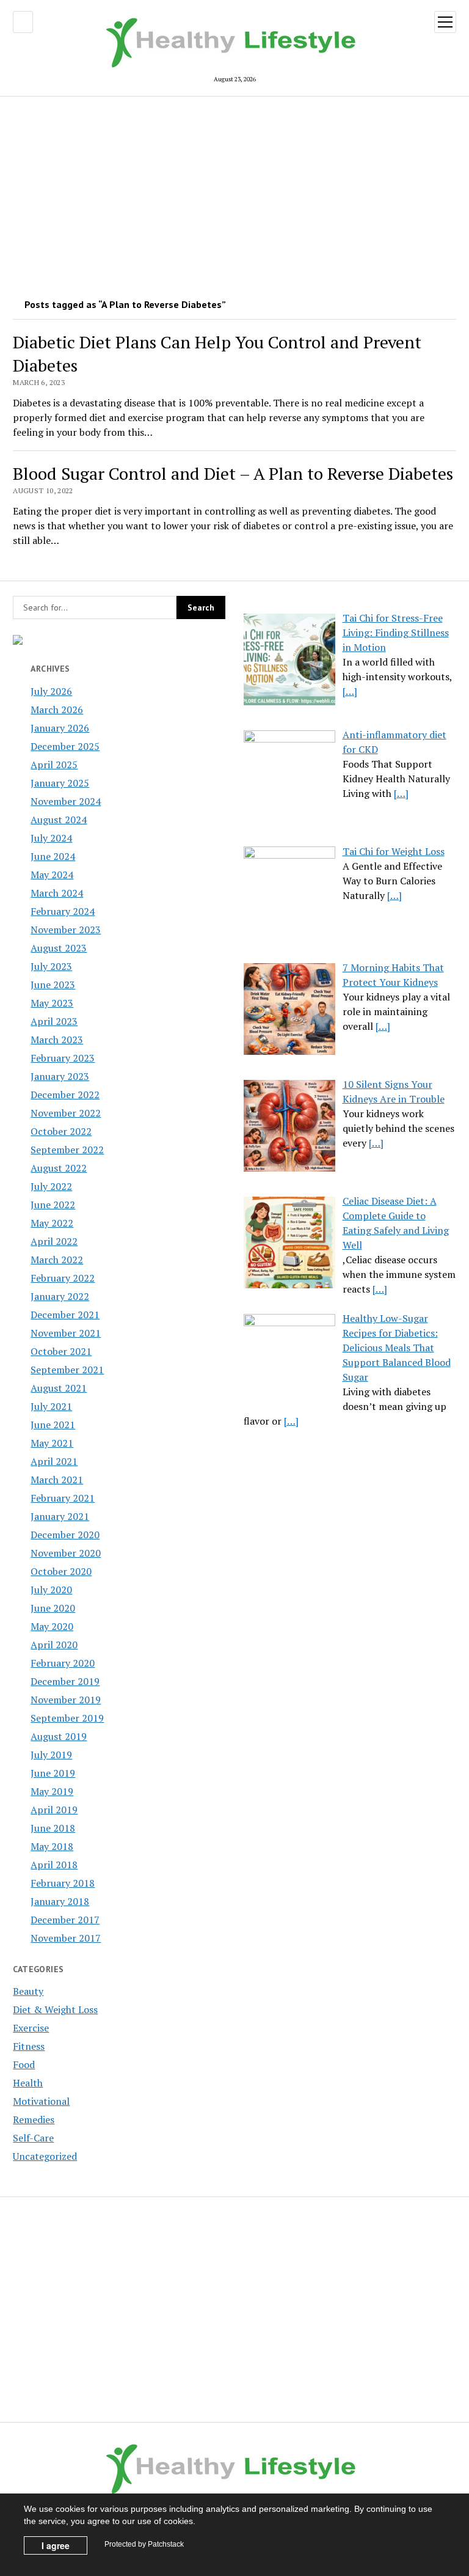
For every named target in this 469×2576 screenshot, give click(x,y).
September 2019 (67, 1718)
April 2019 (54, 1810)
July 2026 (51, 691)
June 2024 (53, 856)
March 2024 (57, 893)
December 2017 (65, 1920)
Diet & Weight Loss (55, 2009)
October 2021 (61, 1351)
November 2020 (66, 1553)
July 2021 (51, 1406)
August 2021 (59, 1388)
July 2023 (51, 966)
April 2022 (54, 1241)
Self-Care (33, 2138)
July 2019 (51, 1755)
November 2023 (66, 930)
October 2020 (61, 1571)
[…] (350, 691)
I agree (56, 2545)
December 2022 (65, 1095)
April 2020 (54, 1645)
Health (28, 2083)
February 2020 (63, 1663)
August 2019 (59, 1736)
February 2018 (63, 1883)
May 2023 (52, 1003)
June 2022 (53, 1205)
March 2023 (57, 1040)
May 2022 (52, 1223)
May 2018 (52, 1846)
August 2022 (59, 1168)
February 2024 (63, 911)
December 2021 (65, 1315)
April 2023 (54, 1021)
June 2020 (53, 1608)
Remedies (34, 2119)
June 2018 (53, 1828)
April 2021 (54, 1461)
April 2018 (54, 1865)
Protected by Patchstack (144, 2544)
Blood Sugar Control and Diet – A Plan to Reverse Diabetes (233, 473)
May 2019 (52, 1791)
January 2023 (60, 1076)
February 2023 (63, 1058)
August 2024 (59, 820)
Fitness (29, 2046)
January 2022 (60, 1296)
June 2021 (53, 1425)
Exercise (31, 2028)
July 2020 (51, 1590)
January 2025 (60, 783)
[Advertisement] (235, 193)
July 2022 (51, 1186)
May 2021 (52, 1443)
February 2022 (63, 1278)
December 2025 (65, 746)
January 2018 (60, 1901)
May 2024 (52, 875)
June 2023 (53, 985)
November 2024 (66, 801)
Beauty (28, 1991)
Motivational (41, 2101)
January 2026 (60, 728)
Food (24, 2064)
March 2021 (57, 1480)
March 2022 (57, 1260)
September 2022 (67, 1150)
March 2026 (57, 710)
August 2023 (59, 948)
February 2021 (63, 1498)
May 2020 (52, 1626)
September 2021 (67, 1370)
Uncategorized (45, 2156)
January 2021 (60, 1516)
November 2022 (66, 1113)
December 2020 (65, 1535)
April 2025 (54, 765)
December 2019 (65, 1681)
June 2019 (53, 1773)
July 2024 (51, 838)
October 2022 (61, 1131)
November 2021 (66, 1333)
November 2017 (66, 1938)
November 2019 (66, 1700)
